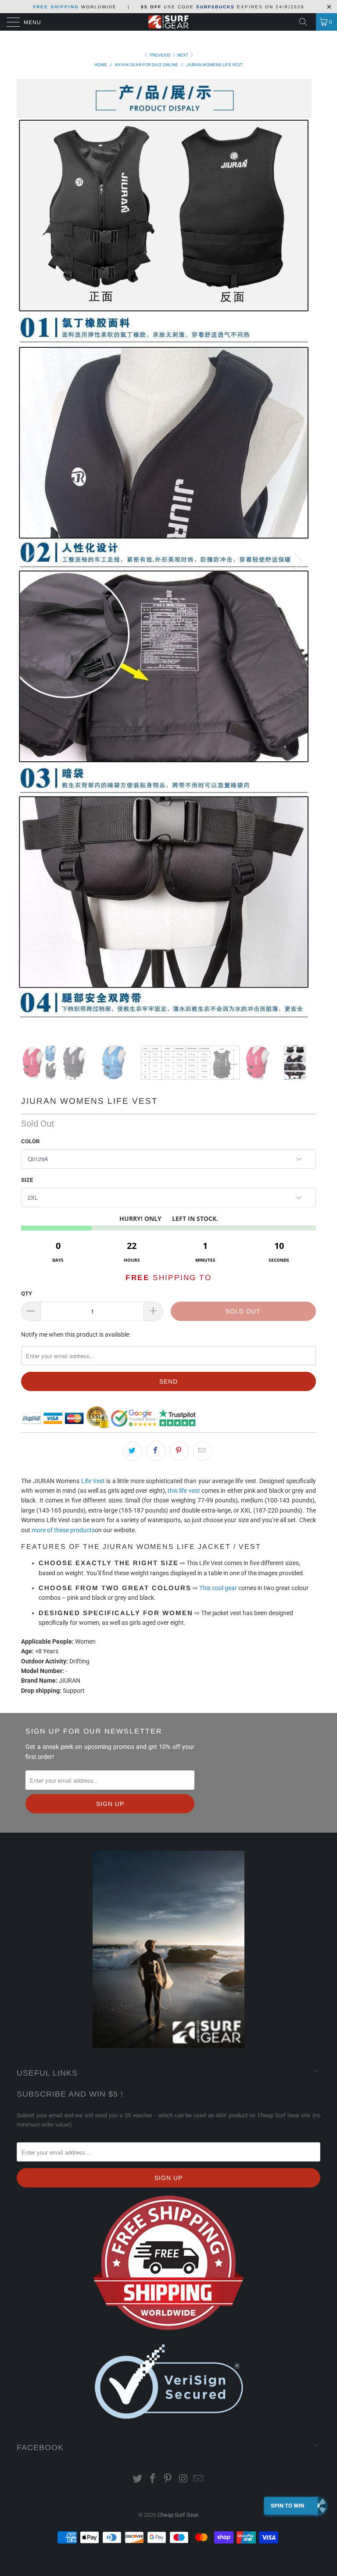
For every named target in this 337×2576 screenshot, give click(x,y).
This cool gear (218, 938)
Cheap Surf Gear (178, 1865)
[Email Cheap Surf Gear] (199, 1829)
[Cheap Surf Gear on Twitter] (138, 1829)
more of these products (63, 880)
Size (27, 530)
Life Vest (93, 831)
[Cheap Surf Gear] (168, 22)
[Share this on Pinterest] (179, 801)
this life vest (184, 841)
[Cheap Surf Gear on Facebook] (153, 1829)
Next (183, 55)
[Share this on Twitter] (133, 801)
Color (30, 491)
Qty (27, 644)
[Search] (306, 22)
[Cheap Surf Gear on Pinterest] (168, 1829)
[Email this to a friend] (202, 801)
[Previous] (32, 237)
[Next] (296, 237)
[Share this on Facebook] (156, 801)
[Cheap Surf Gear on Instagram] (183, 1829)
